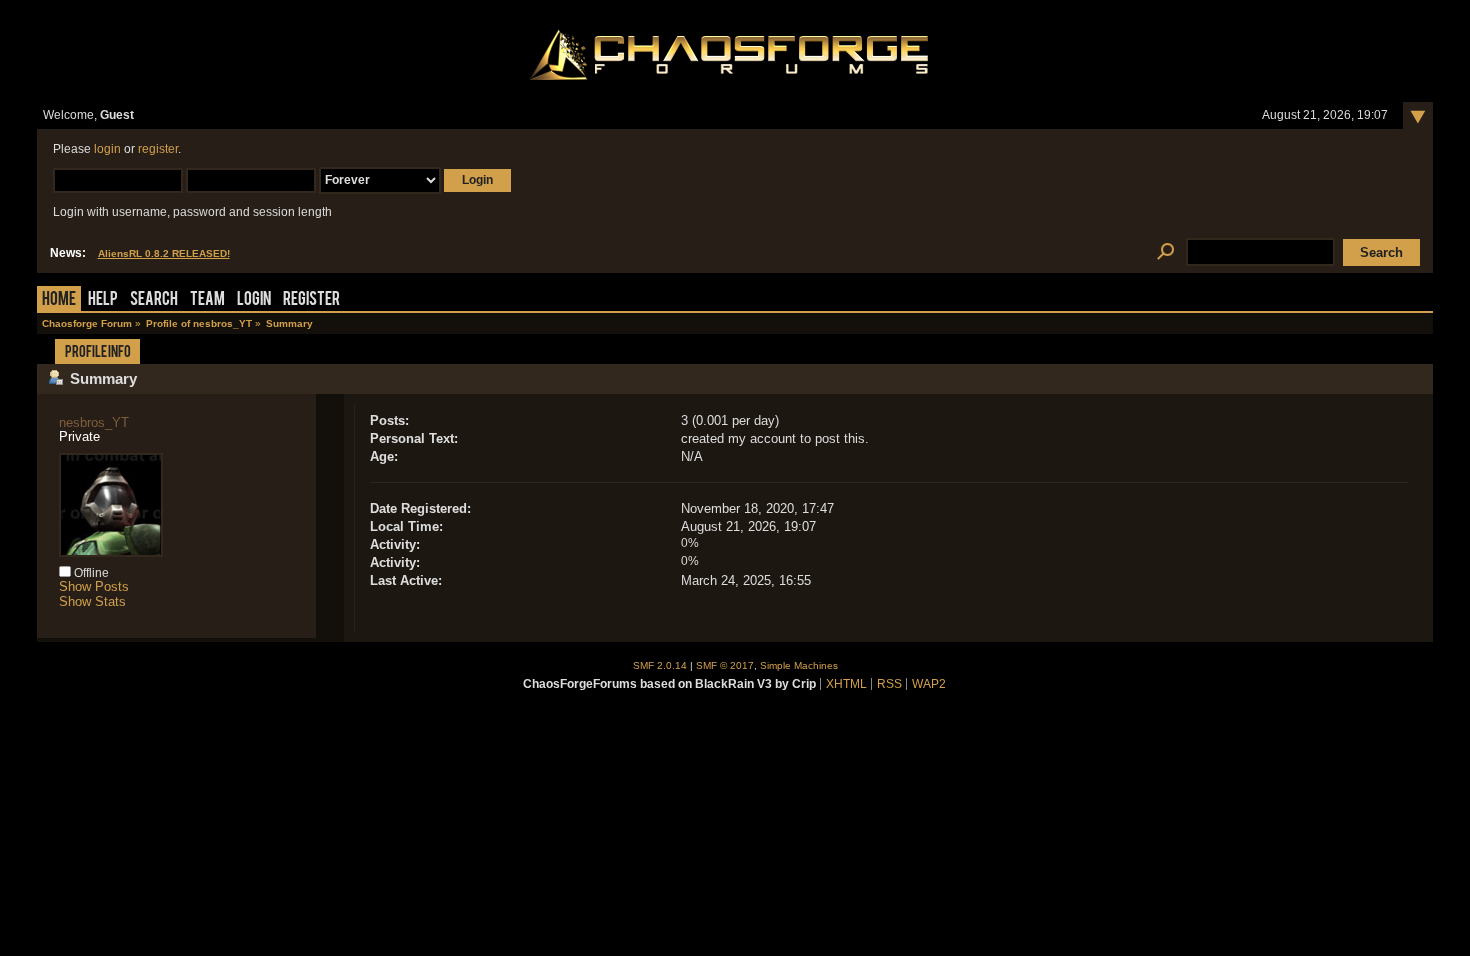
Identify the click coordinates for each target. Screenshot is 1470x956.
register (158, 149)
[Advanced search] (1166, 252)
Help (103, 300)
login (107, 149)
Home (59, 300)
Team (207, 300)
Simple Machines (799, 665)
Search (154, 300)
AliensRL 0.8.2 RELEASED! (164, 253)
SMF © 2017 (725, 665)
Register (311, 300)
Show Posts (94, 586)
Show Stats (92, 601)
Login (254, 300)
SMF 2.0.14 (660, 665)
